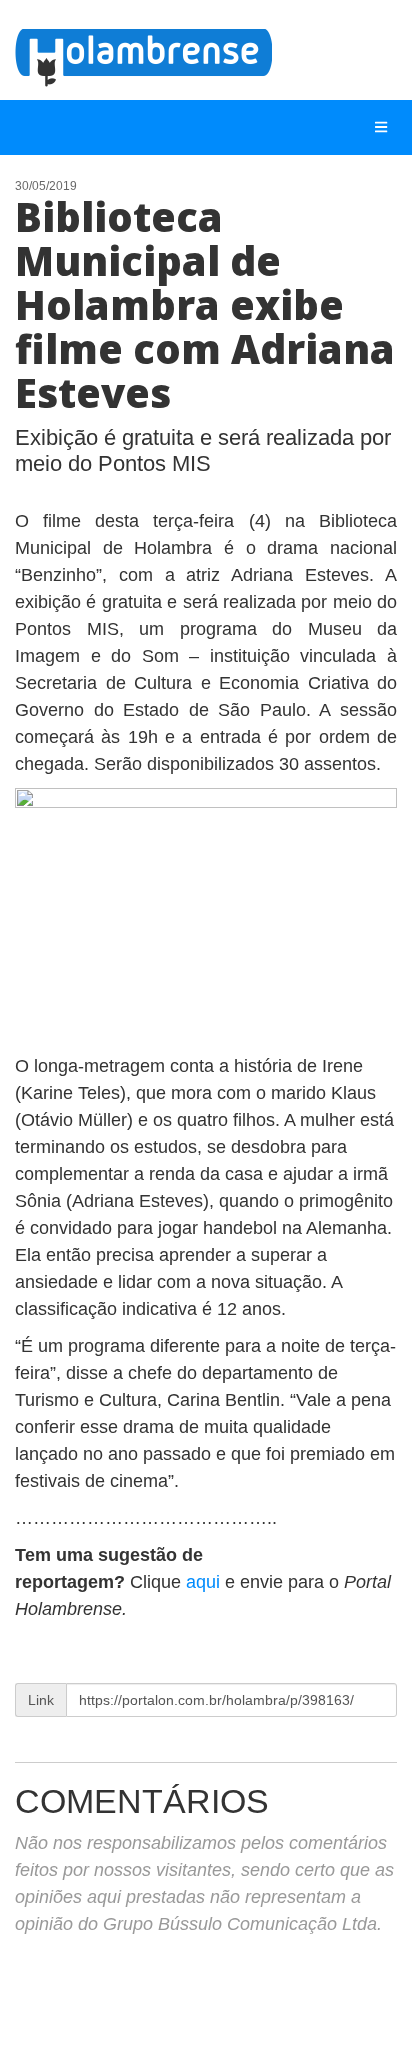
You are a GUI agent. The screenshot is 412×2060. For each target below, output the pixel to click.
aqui (205, 1582)
